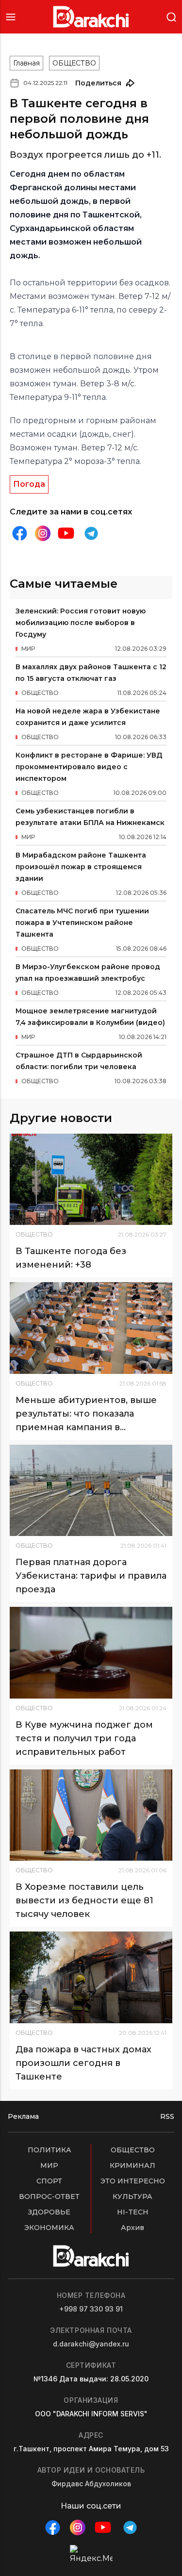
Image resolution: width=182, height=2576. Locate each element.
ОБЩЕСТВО (74, 63)
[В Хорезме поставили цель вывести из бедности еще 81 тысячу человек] (91, 1815)
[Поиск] (171, 16)
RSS (167, 2116)
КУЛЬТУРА (132, 2196)
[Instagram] (43, 534)
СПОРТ (49, 2181)
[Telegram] (91, 533)
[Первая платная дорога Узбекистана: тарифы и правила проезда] (91, 1490)
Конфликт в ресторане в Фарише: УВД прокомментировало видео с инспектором (89, 767)
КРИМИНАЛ (132, 2165)
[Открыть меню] (11, 17)
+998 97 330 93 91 (91, 2309)
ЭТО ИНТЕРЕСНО (133, 2181)
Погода (29, 484)
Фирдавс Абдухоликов (91, 2484)
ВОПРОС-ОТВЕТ (49, 2196)
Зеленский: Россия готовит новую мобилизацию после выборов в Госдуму (81, 623)
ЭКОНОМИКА (49, 2228)
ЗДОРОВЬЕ (49, 2212)
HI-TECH (133, 2212)
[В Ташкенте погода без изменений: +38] (91, 1179)
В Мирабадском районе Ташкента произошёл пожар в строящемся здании (81, 867)
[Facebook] (19, 533)
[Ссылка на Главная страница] (91, 17)
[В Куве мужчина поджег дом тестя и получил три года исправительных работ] (91, 1652)
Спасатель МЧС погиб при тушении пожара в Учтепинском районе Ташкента (82, 923)
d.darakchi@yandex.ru (91, 2344)
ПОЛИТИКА (50, 2150)
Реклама (23, 2116)
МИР (49, 2165)
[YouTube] (66, 533)
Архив (132, 2228)
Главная (26, 63)
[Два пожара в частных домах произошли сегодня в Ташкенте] (91, 1977)
